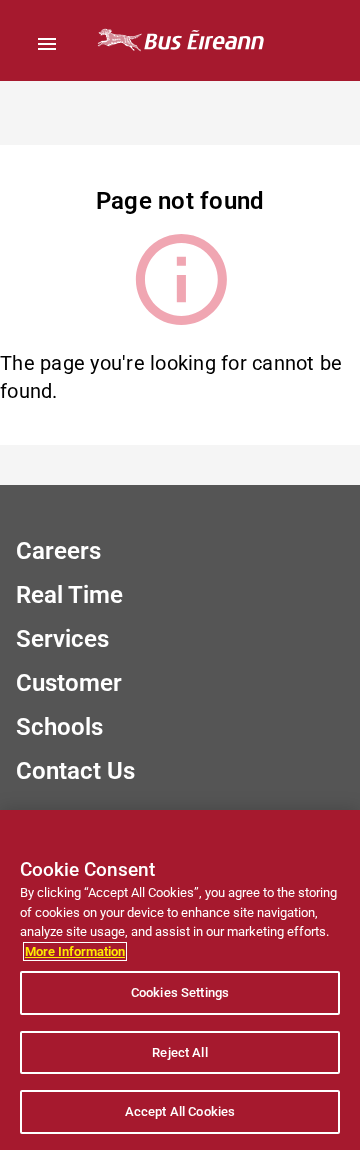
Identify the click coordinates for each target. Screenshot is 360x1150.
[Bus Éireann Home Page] (180, 40)
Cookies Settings (180, 992)
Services (62, 639)
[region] (180, 980)
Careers (58, 551)
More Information (75, 951)
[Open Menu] (47, 44)
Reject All (179, 1052)
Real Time (69, 595)
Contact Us (75, 771)
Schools (59, 727)
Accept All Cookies (180, 1111)
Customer (69, 683)
